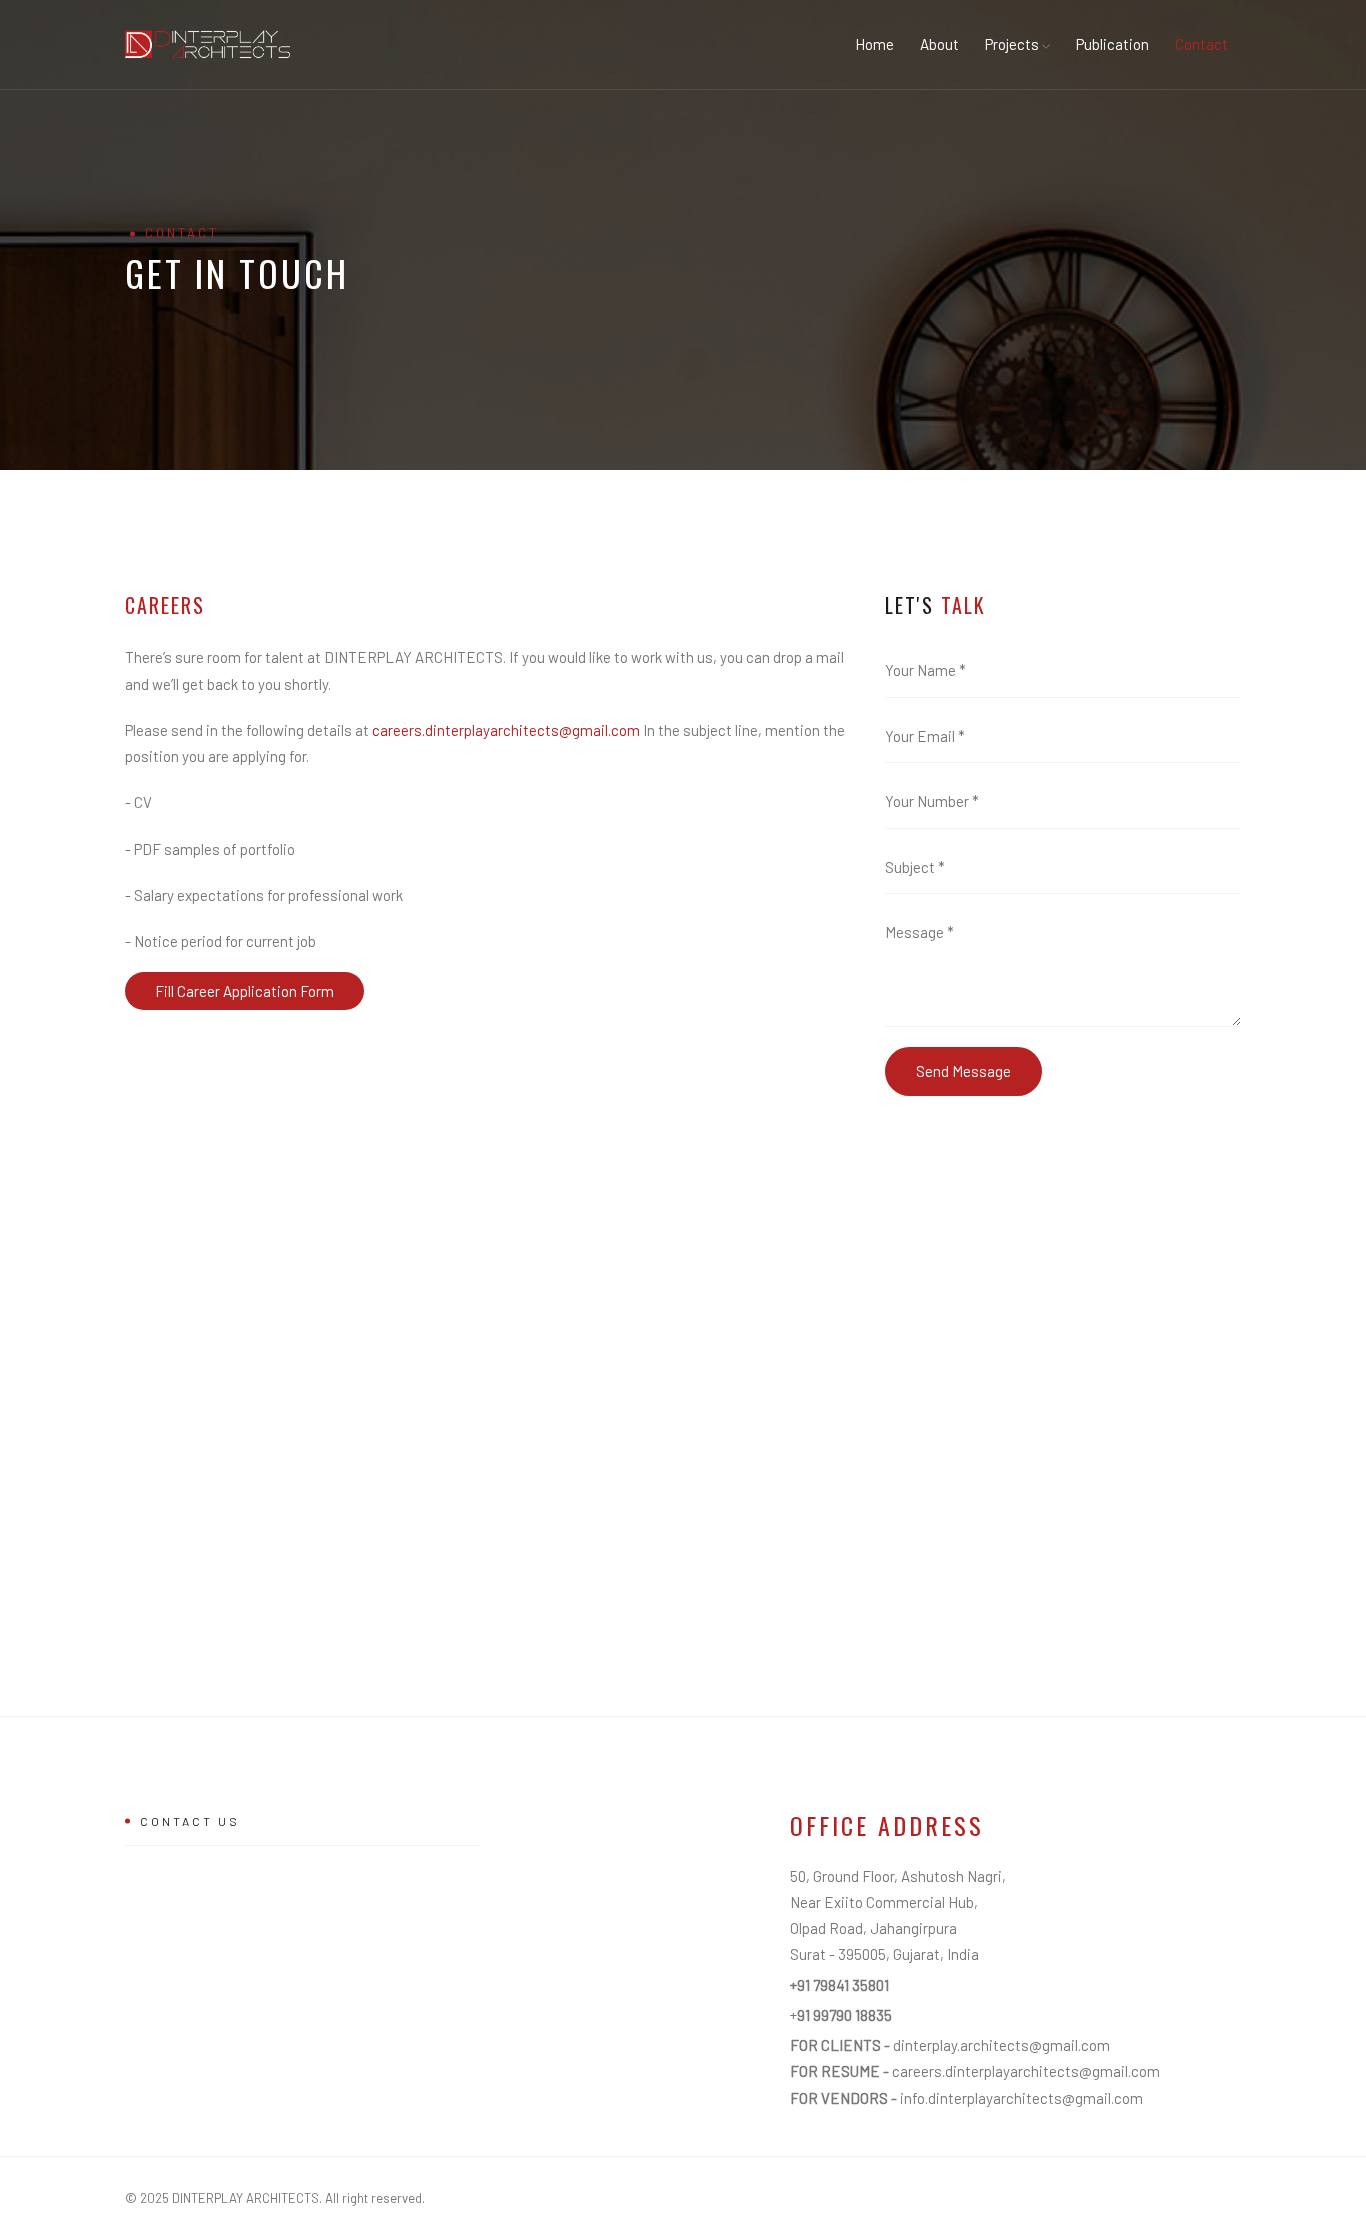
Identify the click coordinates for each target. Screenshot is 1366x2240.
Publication (1112, 44)
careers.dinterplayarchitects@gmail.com (507, 730)
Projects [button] (1013, 44)
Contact (1201, 44)
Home (874, 44)
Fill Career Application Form (244, 991)
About (939, 44)
